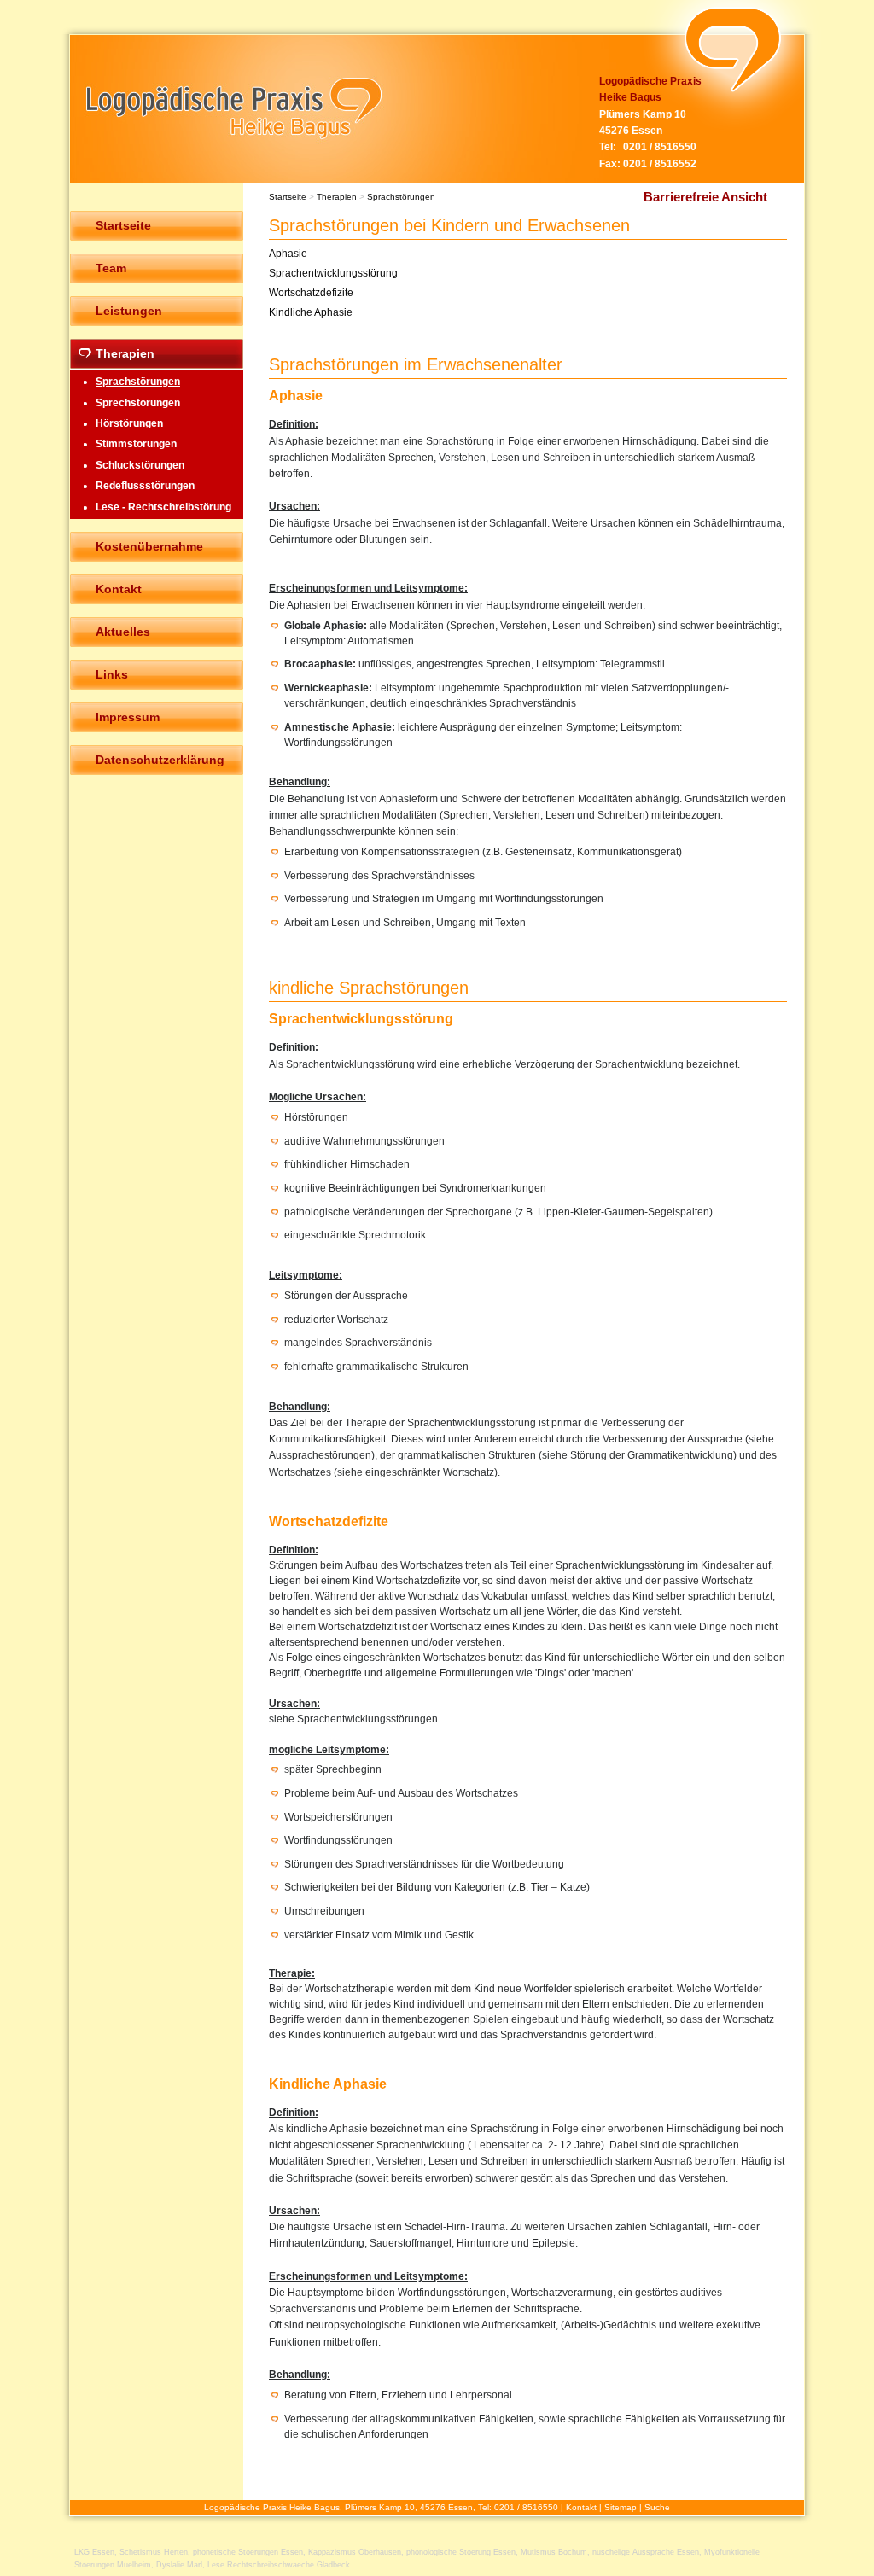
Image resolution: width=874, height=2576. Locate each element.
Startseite (288, 197)
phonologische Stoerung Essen (461, 2552)
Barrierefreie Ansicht (705, 197)
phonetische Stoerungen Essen (248, 2552)
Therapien (337, 197)
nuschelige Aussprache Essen (646, 2552)
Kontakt (581, 2507)
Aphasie (288, 254)
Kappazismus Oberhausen (355, 2552)
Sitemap (621, 2507)
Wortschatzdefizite (311, 293)
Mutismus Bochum (554, 2552)
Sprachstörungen (401, 197)
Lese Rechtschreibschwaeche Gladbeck (279, 2565)
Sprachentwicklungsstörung (333, 273)
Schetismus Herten (154, 2552)
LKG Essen (94, 2552)
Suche (657, 2507)
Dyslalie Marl (179, 2565)
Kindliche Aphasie (311, 312)
